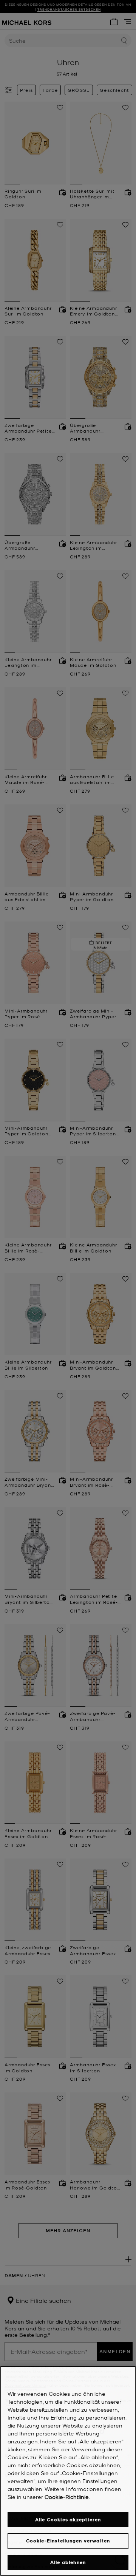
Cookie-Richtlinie (67, 2497)
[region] (68, 2471)
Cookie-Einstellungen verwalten (68, 2541)
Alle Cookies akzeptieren (68, 2520)
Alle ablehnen (68, 2562)
